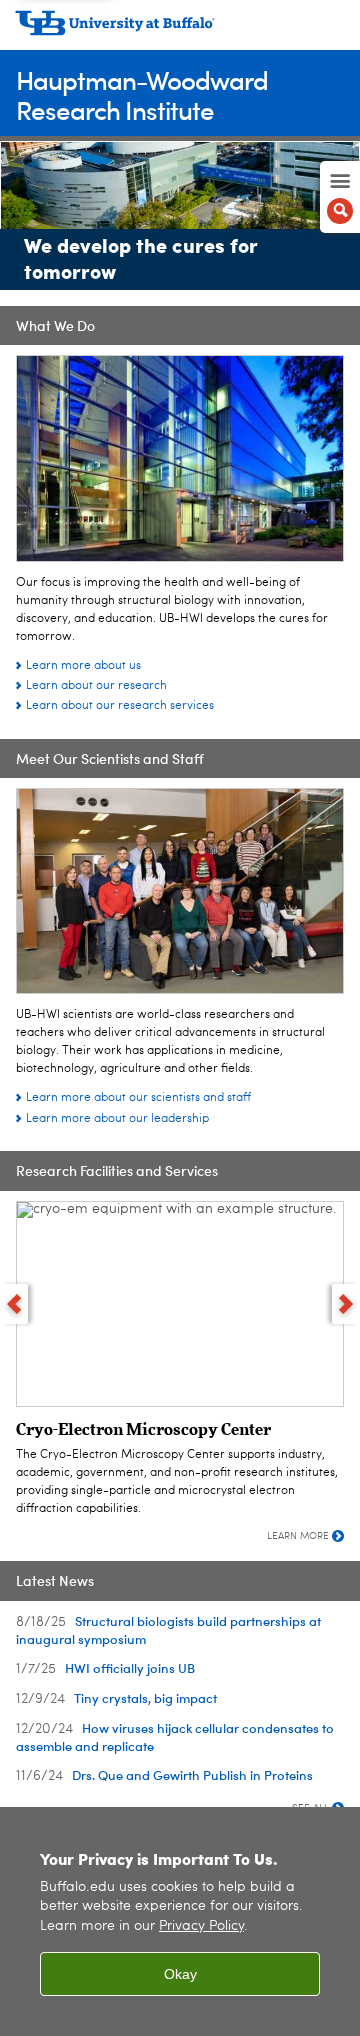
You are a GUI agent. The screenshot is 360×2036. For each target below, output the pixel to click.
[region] (180, 1921)
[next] (346, 1304)
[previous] (14, 1304)
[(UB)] (180, 30)
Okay (180, 1974)
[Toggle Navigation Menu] (340, 197)
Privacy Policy (201, 1926)
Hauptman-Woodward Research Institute (142, 94)
